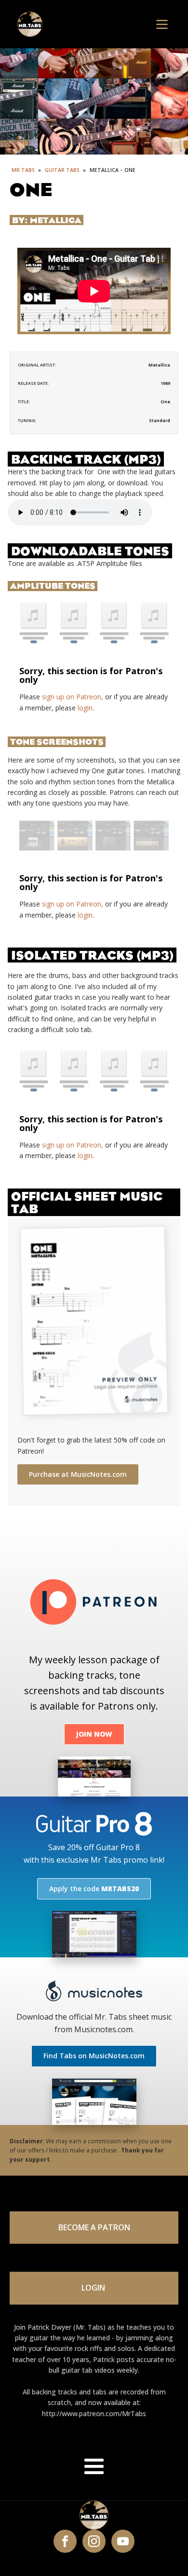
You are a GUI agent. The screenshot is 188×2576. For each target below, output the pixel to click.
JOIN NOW (94, 1734)
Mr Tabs (23, 170)
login (85, 708)
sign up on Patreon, (73, 697)
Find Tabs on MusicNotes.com (94, 2056)
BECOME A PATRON (94, 2227)
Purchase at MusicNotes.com (78, 1474)
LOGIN (94, 2288)
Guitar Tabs (63, 170)
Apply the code (94, 1889)
